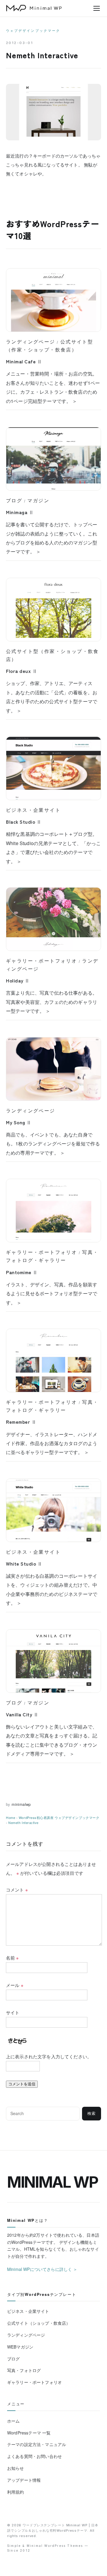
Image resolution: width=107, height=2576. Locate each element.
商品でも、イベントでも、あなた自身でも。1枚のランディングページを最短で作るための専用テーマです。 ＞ (53, 1144)
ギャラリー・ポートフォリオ (41, 961)
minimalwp (21, 1804)
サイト (13, 2012)
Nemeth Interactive (23, 1822)
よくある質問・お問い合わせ (34, 2456)
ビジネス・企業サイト (33, 810)
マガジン (38, 500)
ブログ (14, 500)
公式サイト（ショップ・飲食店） (39, 2323)
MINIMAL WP (53, 2182)
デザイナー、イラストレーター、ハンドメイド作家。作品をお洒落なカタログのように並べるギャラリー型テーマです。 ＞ (52, 1443)
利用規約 (16, 2492)
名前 (12, 1958)
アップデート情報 (24, 2480)
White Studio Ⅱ (24, 1564)
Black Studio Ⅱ (24, 822)
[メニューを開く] (97, 8)
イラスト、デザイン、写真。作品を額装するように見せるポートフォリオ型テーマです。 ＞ (52, 1294)
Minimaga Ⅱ (20, 512)
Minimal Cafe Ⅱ (24, 361)
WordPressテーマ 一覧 (29, 2433)
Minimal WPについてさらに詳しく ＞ (42, 2269)
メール (15, 1985)
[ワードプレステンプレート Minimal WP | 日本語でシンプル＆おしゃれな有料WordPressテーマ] (34, 8)
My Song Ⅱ (19, 1122)
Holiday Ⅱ (18, 980)
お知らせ (16, 2468)
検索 (92, 2113)
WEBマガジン (20, 2347)
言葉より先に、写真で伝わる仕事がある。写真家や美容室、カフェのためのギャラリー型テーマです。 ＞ (52, 1002)
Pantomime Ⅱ (22, 1272)
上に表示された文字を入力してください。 (49, 2056)
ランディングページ (31, 342)
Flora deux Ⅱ (22, 671)
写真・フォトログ (24, 2370)
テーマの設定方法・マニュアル (37, 2444)
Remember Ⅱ (21, 1422)
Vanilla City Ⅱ (22, 1714)
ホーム (13, 2421)
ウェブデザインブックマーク (33, 31)
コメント (17, 1890)
